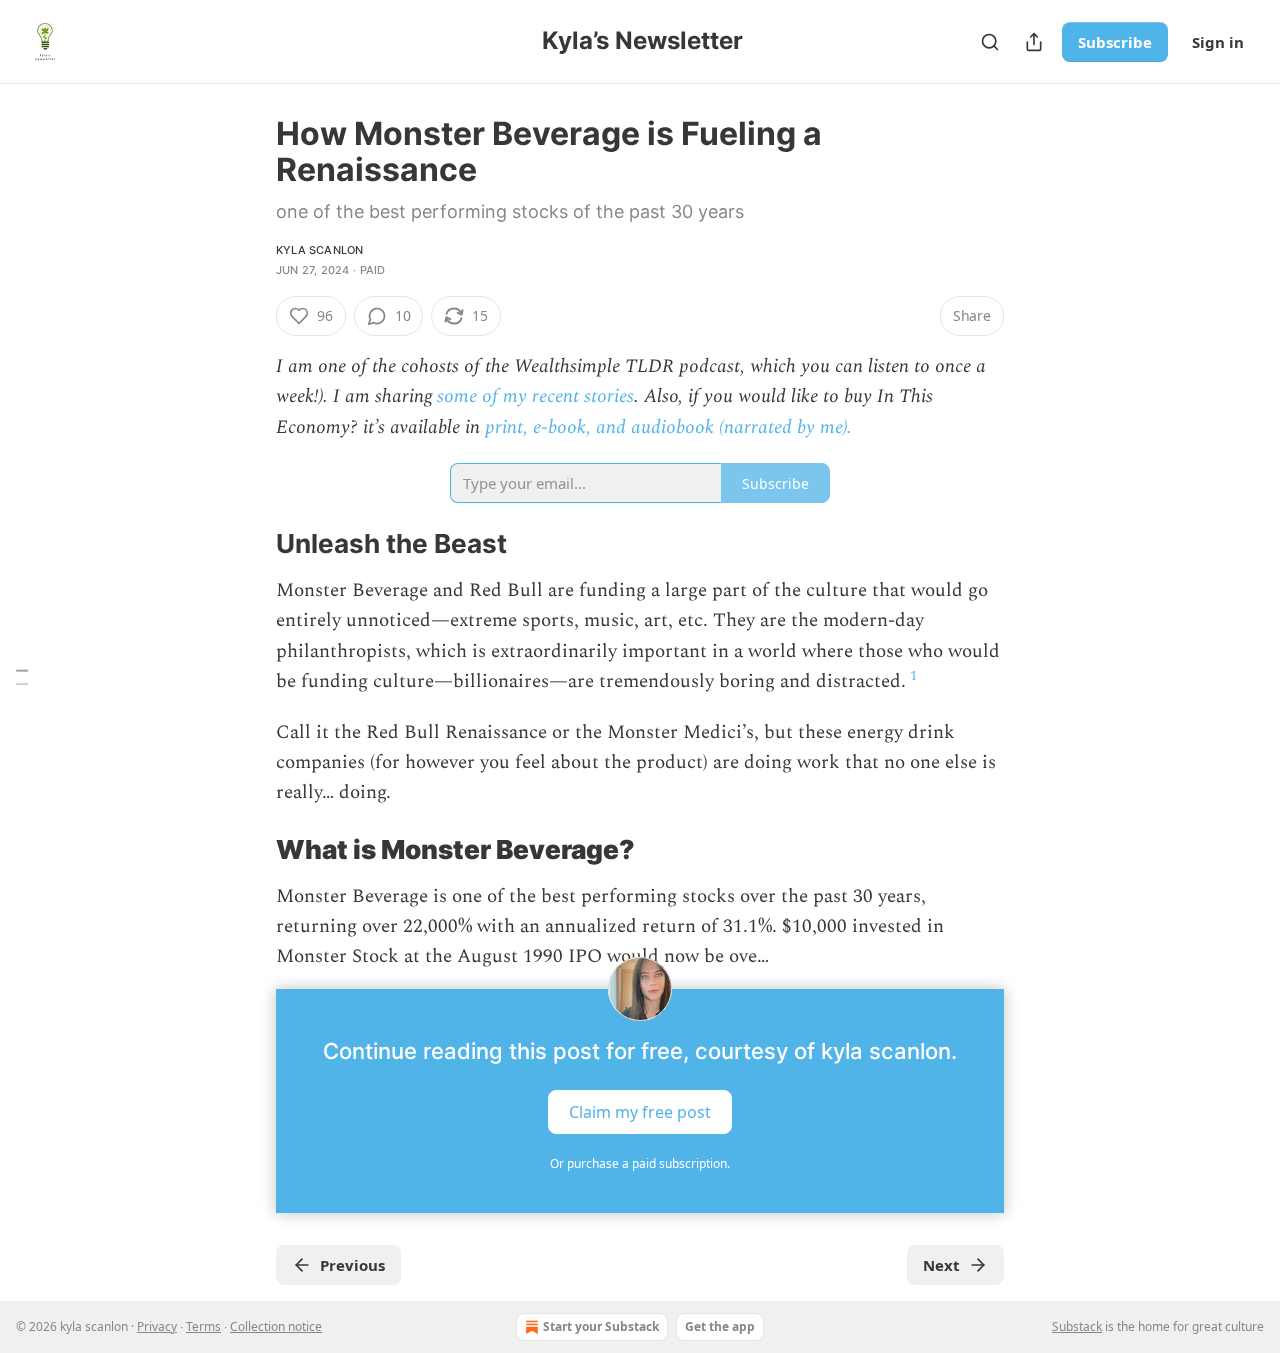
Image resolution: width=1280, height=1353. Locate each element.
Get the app (720, 1326)
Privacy (157, 1326)
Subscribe (1115, 42)
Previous (352, 1265)
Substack (1077, 1326)
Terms (203, 1326)
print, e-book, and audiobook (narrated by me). (668, 427)
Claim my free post (640, 1111)
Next (941, 1265)
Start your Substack (601, 1326)
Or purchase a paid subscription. (640, 1163)
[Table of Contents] (22, 676)
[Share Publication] (1034, 42)
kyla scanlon (319, 250)
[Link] (248, 545)
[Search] (990, 42)
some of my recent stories (535, 396)
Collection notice (276, 1326)
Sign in (1218, 42)
